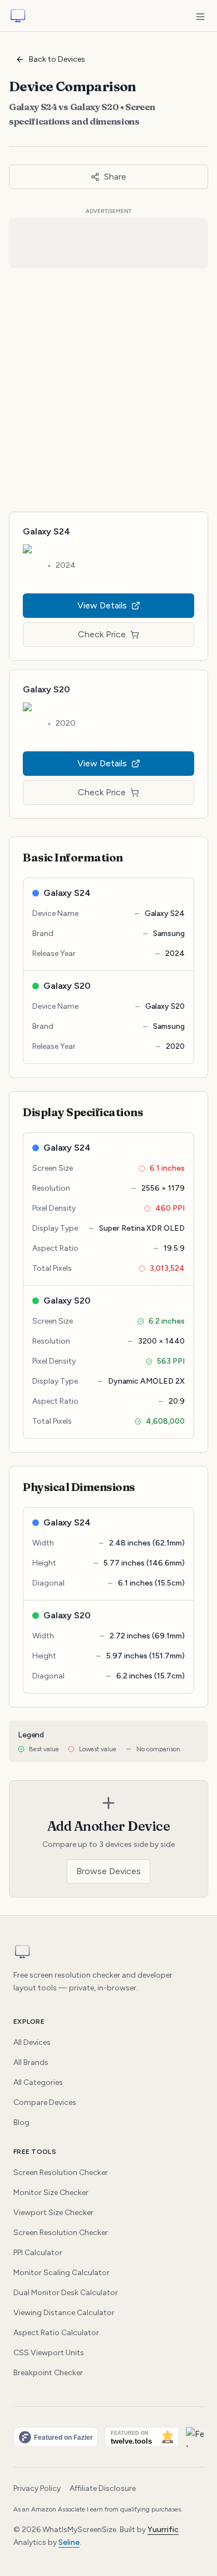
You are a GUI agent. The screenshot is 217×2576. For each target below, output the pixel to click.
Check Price (102, 634)
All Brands (31, 2062)
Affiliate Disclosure (103, 2488)
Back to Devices (57, 59)
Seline (69, 2542)
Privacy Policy (37, 2488)
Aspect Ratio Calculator (56, 2333)
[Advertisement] (108, 385)
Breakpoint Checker (48, 2373)
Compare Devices (45, 2102)
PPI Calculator (38, 2253)
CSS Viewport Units (49, 2353)
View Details (102, 605)
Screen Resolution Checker (61, 2173)
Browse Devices (108, 1871)
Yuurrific (163, 2530)
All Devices (32, 2042)
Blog (21, 2122)
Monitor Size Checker (51, 2193)
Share (115, 177)
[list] (108, 2437)
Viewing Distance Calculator (64, 2313)
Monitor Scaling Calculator (61, 2273)
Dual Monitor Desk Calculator (66, 2293)
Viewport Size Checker (53, 2213)
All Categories (38, 2082)
